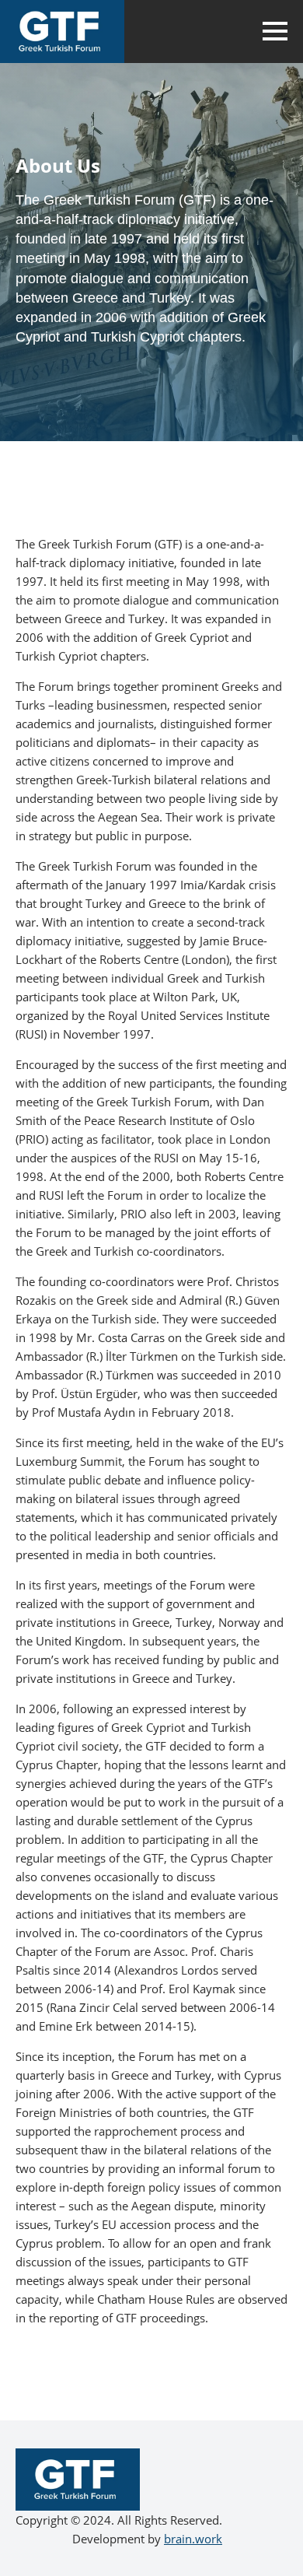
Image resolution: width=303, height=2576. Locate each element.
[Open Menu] (275, 31)
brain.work (193, 2539)
